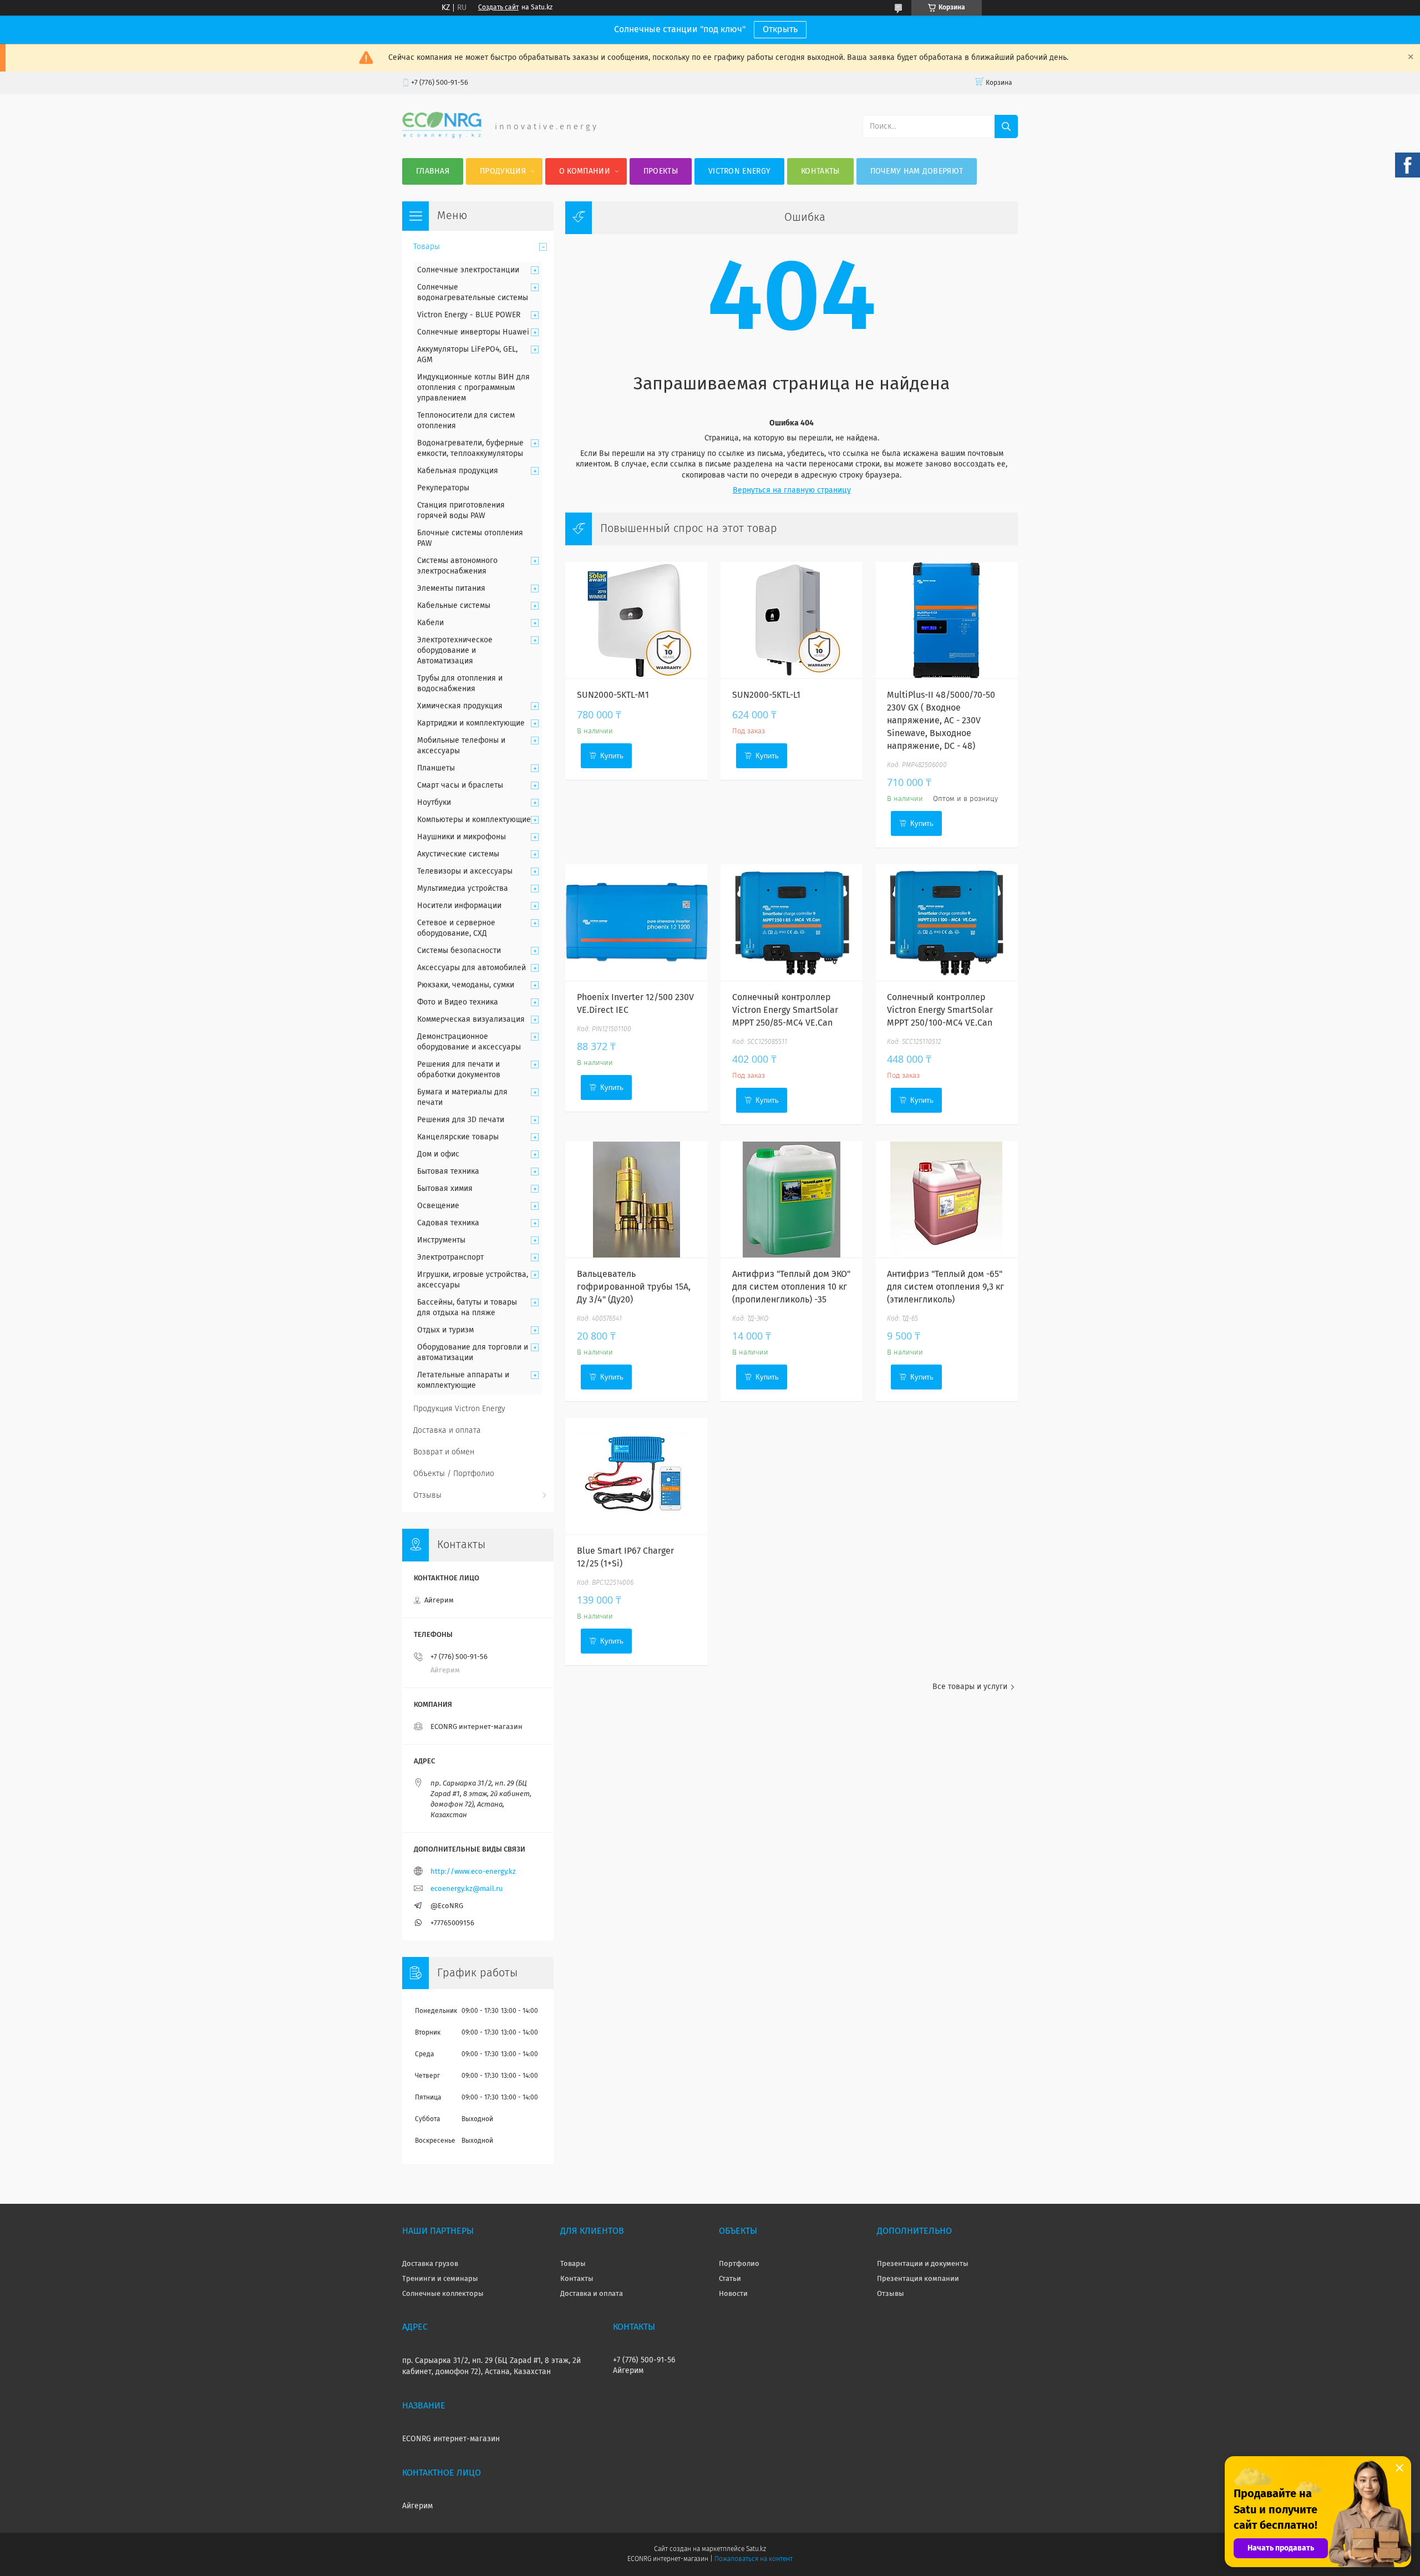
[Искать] (1006, 126)
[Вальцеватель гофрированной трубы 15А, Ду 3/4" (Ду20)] (637, 1199)
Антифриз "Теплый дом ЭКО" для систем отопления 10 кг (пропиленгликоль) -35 (791, 1287)
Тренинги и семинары (440, 2279)
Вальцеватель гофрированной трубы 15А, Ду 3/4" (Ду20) (634, 1287)
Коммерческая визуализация (471, 1020)
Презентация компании (918, 2279)
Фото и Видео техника (458, 1002)
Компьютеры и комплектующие (474, 820)
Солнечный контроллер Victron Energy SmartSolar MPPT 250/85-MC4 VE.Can (785, 1010)
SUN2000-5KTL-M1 (613, 695)
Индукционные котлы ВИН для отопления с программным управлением (473, 388)
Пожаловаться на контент (754, 2559)
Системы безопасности (459, 951)
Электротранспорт (450, 1257)
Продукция (503, 171)
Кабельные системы (454, 606)
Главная (433, 171)
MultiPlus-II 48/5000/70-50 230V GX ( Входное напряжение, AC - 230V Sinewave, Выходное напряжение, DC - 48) (941, 721)
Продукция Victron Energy (459, 1409)
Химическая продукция (460, 706)
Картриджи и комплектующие (471, 723)
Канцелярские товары (458, 1137)
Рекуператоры (443, 488)
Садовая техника (448, 1223)
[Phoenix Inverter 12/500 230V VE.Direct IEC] (637, 922)
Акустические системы (458, 854)
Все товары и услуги (970, 1687)
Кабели (430, 623)
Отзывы (427, 1495)
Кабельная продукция (458, 471)
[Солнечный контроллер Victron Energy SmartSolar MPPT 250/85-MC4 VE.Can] (792, 922)
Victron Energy (739, 171)
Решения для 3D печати (461, 1120)
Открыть (780, 29)
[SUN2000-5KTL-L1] (792, 620)
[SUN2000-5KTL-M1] (637, 620)
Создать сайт (498, 8)
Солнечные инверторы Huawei (473, 332)
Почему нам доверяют (917, 171)
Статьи (730, 2279)
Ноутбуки (434, 803)
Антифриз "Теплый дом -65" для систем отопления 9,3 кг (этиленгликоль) (945, 1287)
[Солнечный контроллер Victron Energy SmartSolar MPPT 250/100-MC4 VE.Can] (947, 922)
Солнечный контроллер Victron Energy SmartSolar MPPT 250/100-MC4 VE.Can (940, 1010)
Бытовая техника (448, 1172)
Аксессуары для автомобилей (471, 968)
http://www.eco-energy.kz (473, 1872)
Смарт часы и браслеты (460, 785)
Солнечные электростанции (468, 270)
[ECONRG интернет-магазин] (442, 136)
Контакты (820, 171)
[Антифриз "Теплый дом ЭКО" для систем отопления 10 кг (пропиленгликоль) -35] (792, 1199)
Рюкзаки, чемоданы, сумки (466, 985)
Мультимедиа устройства (463, 889)
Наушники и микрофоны (461, 837)
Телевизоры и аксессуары (465, 871)
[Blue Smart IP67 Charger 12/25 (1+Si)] (637, 1476)
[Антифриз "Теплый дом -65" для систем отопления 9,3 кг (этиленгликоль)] (947, 1199)
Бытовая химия (445, 1189)
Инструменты (441, 1240)
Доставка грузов (430, 2264)
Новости (733, 2294)
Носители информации (459, 906)
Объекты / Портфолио (454, 1474)
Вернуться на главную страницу (792, 490)
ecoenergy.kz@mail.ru (467, 1889)
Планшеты (436, 768)
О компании (585, 171)
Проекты (661, 171)
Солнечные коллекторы (443, 2294)
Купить (612, 756)
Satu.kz (756, 2549)
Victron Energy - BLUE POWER (469, 315)
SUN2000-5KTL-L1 (766, 695)
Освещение (438, 1206)
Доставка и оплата (447, 1431)
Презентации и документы (923, 2264)
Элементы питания (451, 589)
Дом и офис (438, 1154)
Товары (427, 247)
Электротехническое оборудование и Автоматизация (455, 651)
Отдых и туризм (445, 1330)
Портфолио (739, 2264)
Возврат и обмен (444, 1452)
